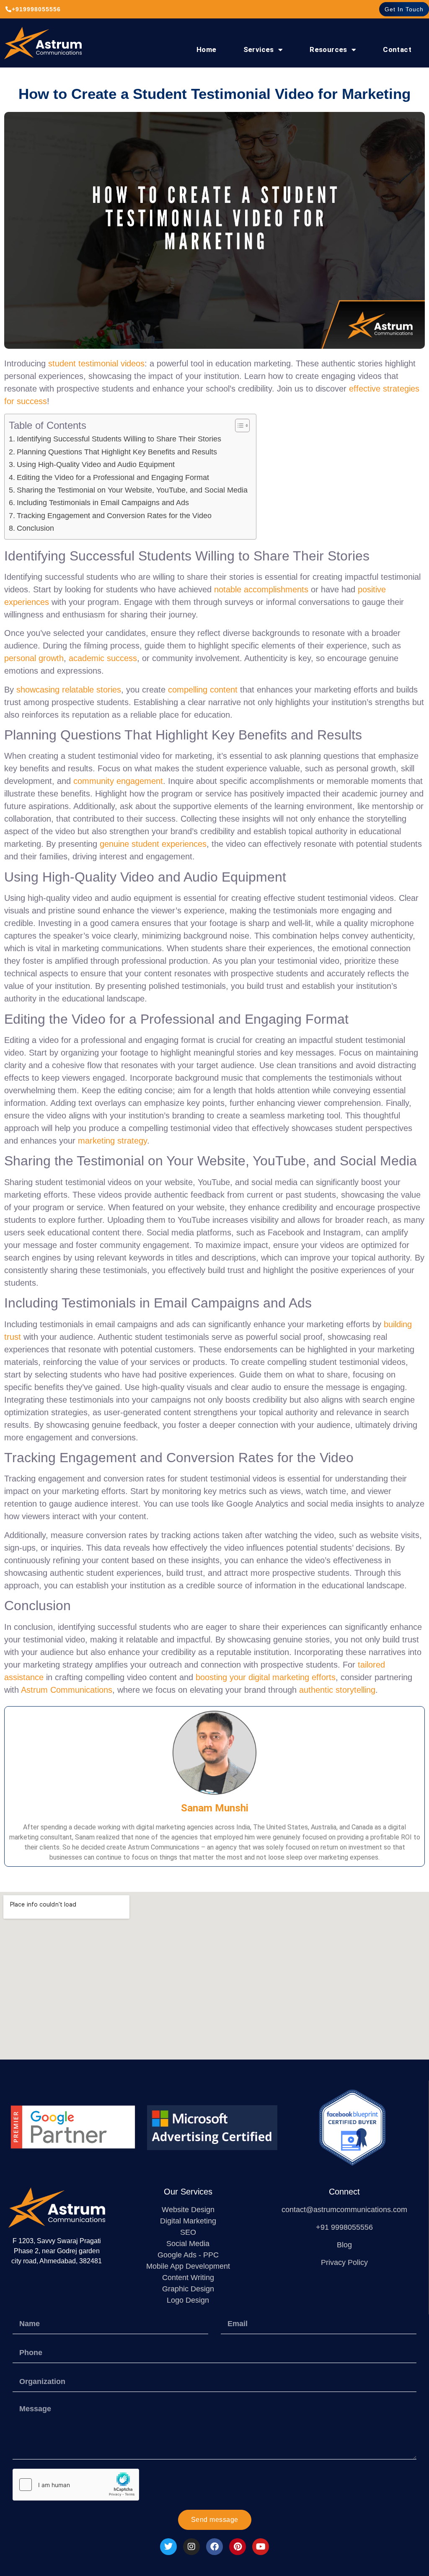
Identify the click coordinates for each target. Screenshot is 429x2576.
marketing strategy (112, 1141)
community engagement (118, 781)
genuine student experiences (153, 844)
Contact (397, 49)
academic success (103, 658)
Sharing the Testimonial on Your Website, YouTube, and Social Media (132, 490)
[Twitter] (168, 2547)
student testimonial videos (96, 363)
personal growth (34, 658)
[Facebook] (214, 2547)
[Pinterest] (238, 2547)
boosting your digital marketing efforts (266, 1677)
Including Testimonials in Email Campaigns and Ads (103, 503)
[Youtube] (261, 2547)
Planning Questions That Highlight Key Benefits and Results (117, 452)
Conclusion (35, 528)
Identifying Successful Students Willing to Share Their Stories (119, 439)
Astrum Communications (67, 1690)
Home (207, 49)
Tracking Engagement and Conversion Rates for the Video (114, 516)
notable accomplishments (261, 589)
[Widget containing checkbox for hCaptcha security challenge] (76, 2485)
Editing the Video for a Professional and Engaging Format (113, 477)
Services (259, 49)
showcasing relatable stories (69, 690)
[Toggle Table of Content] (238, 425)
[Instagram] (191, 2547)
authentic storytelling (337, 1690)
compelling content (203, 690)
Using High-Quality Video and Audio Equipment (96, 464)
